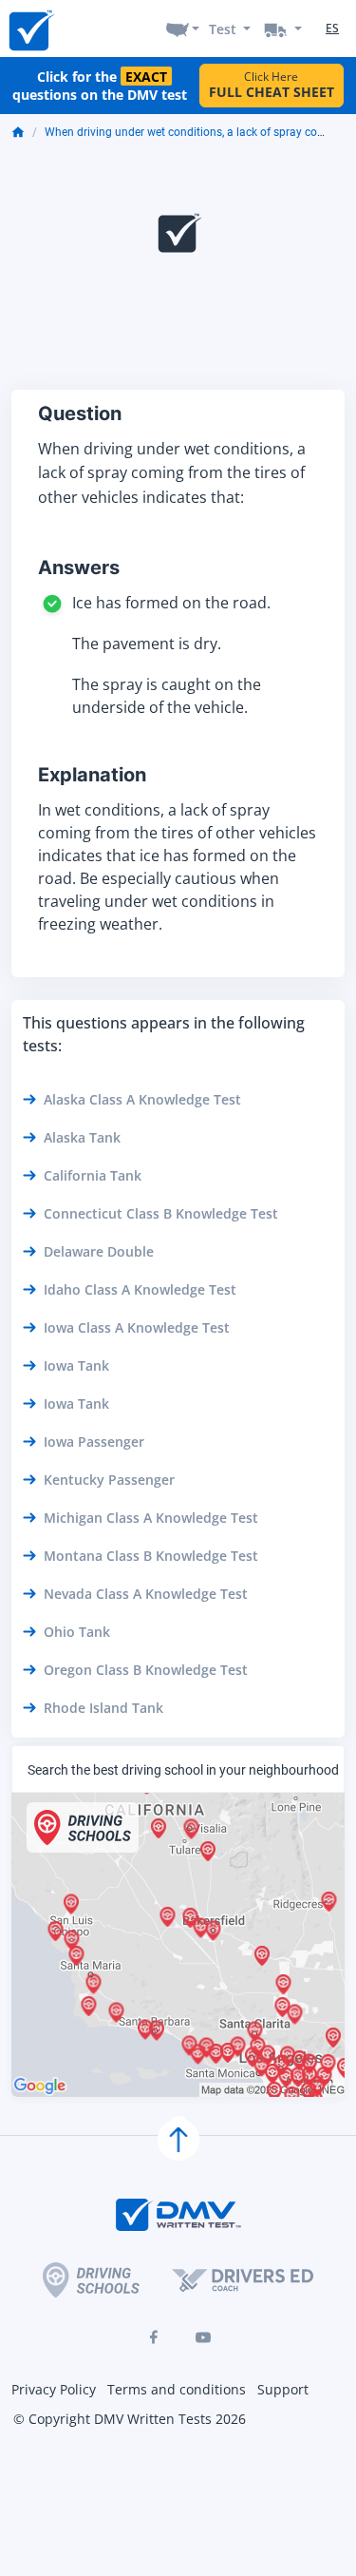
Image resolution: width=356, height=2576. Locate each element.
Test (223, 29)
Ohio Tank (77, 1632)
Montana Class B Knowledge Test (151, 1556)
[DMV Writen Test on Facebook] (154, 2337)
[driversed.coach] (243, 2280)
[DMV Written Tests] (178, 2140)
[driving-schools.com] (91, 2280)
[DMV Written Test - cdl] (283, 29)
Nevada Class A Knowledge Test (146, 1594)
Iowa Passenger (94, 1442)
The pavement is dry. (147, 644)
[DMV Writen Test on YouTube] (203, 2337)
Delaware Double (99, 1251)
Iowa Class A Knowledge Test (137, 1327)
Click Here (272, 85)
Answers (79, 567)
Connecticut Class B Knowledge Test (161, 1213)
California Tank (93, 1175)
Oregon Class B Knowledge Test (146, 1670)
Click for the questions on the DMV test (100, 86)
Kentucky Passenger (109, 1480)
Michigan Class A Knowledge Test (151, 1518)
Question (80, 413)
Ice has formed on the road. (171, 603)
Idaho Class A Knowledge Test (140, 1289)
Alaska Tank (82, 1137)
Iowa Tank (76, 1365)
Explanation (92, 775)
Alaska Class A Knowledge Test (142, 1099)
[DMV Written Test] (30, 29)
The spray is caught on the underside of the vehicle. (167, 696)
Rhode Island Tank (103, 1708)
